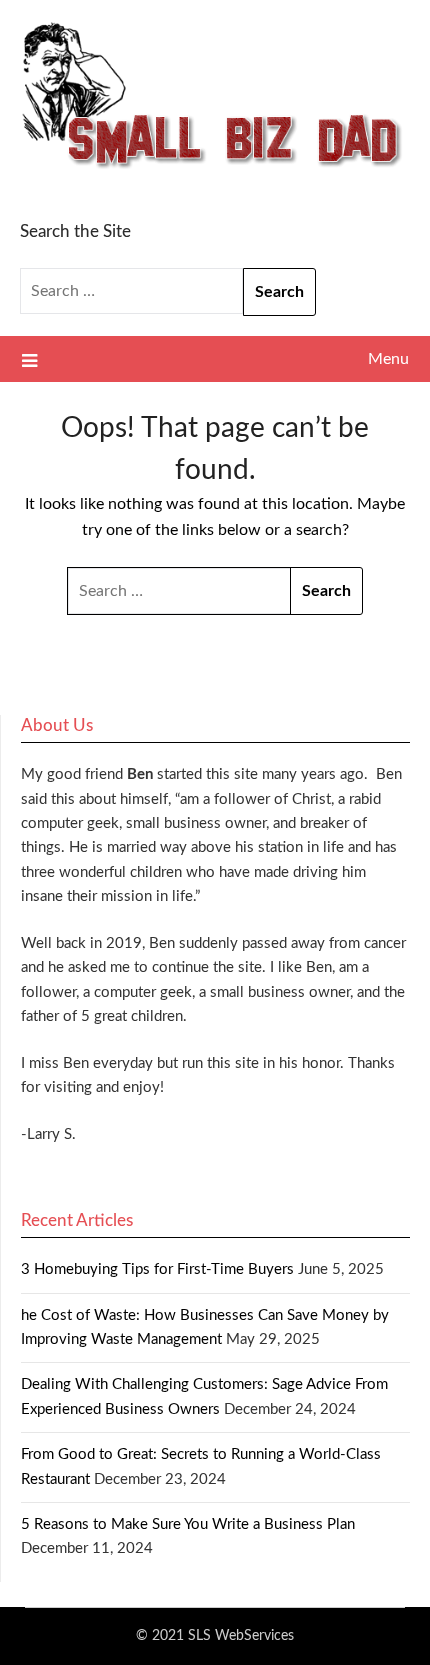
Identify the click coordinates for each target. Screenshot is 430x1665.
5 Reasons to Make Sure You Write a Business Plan (188, 1524)
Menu (388, 359)
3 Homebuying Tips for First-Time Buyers (157, 1269)
